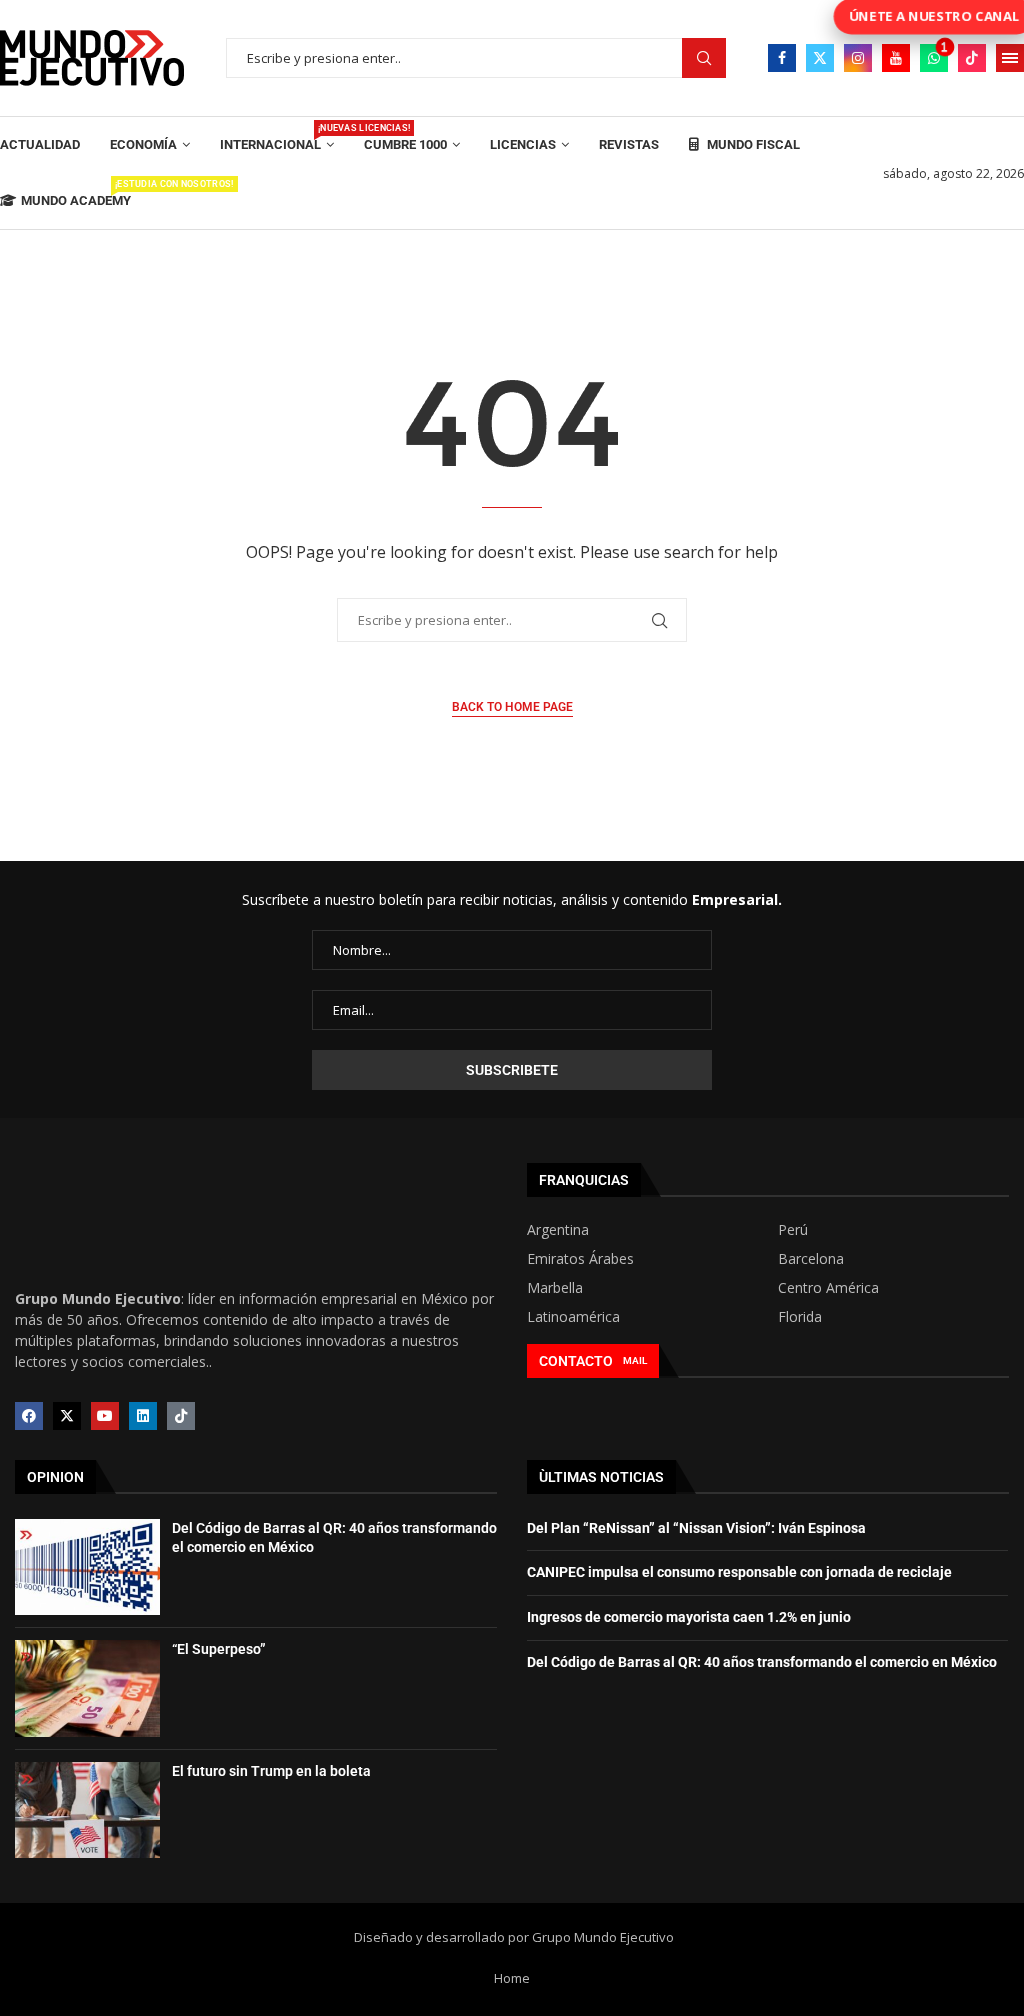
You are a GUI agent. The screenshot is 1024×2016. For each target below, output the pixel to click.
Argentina (558, 1230)
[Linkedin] (143, 1416)
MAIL (635, 1360)
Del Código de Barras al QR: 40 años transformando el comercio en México (762, 1662)
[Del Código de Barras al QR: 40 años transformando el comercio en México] (87, 1567)
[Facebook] (782, 58)
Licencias (523, 144)
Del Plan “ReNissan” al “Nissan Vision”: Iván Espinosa (696, 1528)
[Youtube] (896, 58)
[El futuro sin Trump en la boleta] (87, 1810)
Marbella (555, 1288)
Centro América (828, 1288)
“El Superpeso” (219, 1649)
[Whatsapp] (934, 58)
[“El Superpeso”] (87, 1688)
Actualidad (40, 144)
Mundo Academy (76, 193)
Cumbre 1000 (405, 144)
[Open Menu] (1010, 58)
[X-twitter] (67, 1416)
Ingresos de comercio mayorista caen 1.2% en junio (689, 1617)
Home (512, 1978)
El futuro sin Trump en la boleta (271, 1771)
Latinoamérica (573, 1317)
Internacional (277, 137)
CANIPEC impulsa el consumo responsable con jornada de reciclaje (739, 1572)
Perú (793, 1230)
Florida (800, 1317)
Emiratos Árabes (580, 1259)
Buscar (704, 58)
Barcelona (811, 1259)
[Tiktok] (972, 58)
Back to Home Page (512, 707)
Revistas (629, 144)
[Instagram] (858, 58)
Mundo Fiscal (752, 144)
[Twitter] (820, 58)
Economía (143, 144)
